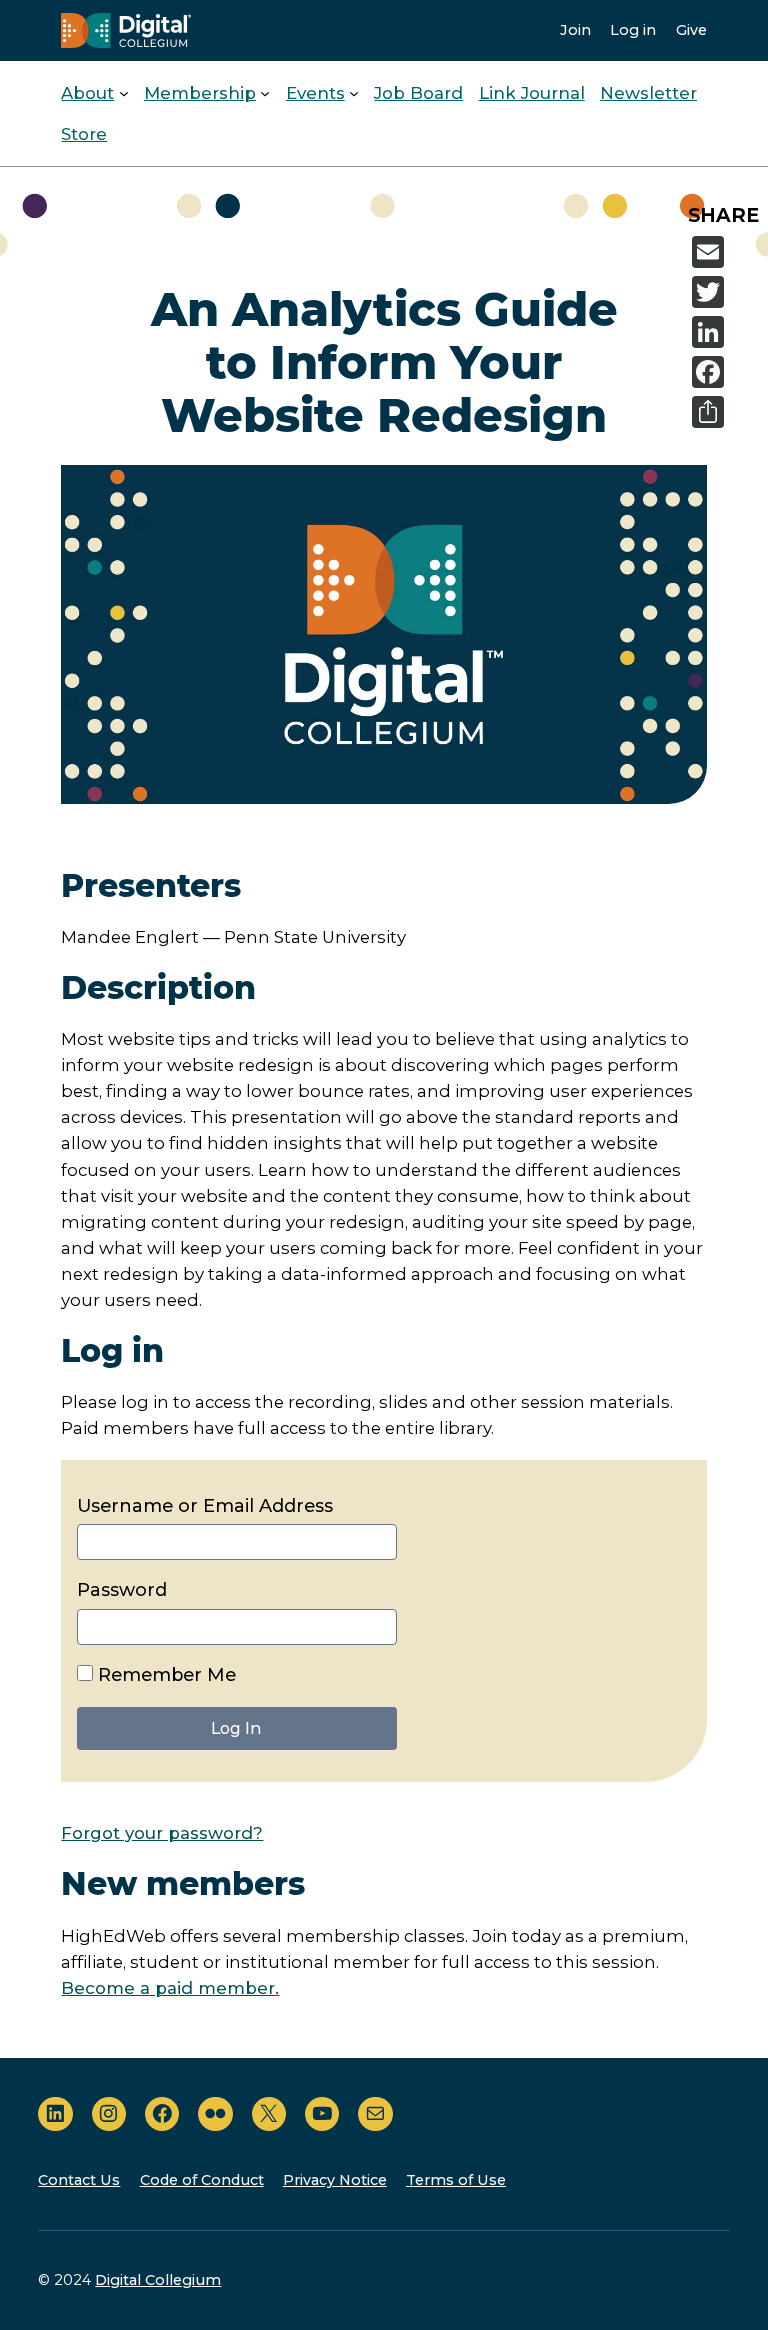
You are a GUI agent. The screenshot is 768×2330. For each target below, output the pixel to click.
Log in (633, 30)
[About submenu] (124, 93)
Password (122, 1590)
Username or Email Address (205, 1506)
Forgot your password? (162, 1833)
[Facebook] (726, 372)
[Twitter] (726, 292)
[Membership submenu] (265, 93)
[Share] (726, 412)
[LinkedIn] (726, 332)
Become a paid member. (170, 1988)
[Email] (726, 252)
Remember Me (164, 1675)
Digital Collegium (158, 2280)
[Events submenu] (354, 93)
